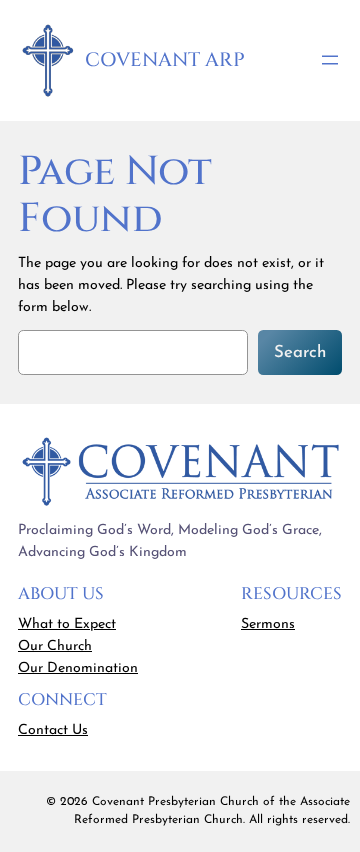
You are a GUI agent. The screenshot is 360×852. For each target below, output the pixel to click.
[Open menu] (330, 60)
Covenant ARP (165, 60)
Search (300, 352)
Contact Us (53, 730)
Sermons (268, 624)
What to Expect (67, 624)
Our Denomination (78, 668)
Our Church (55, 646)
